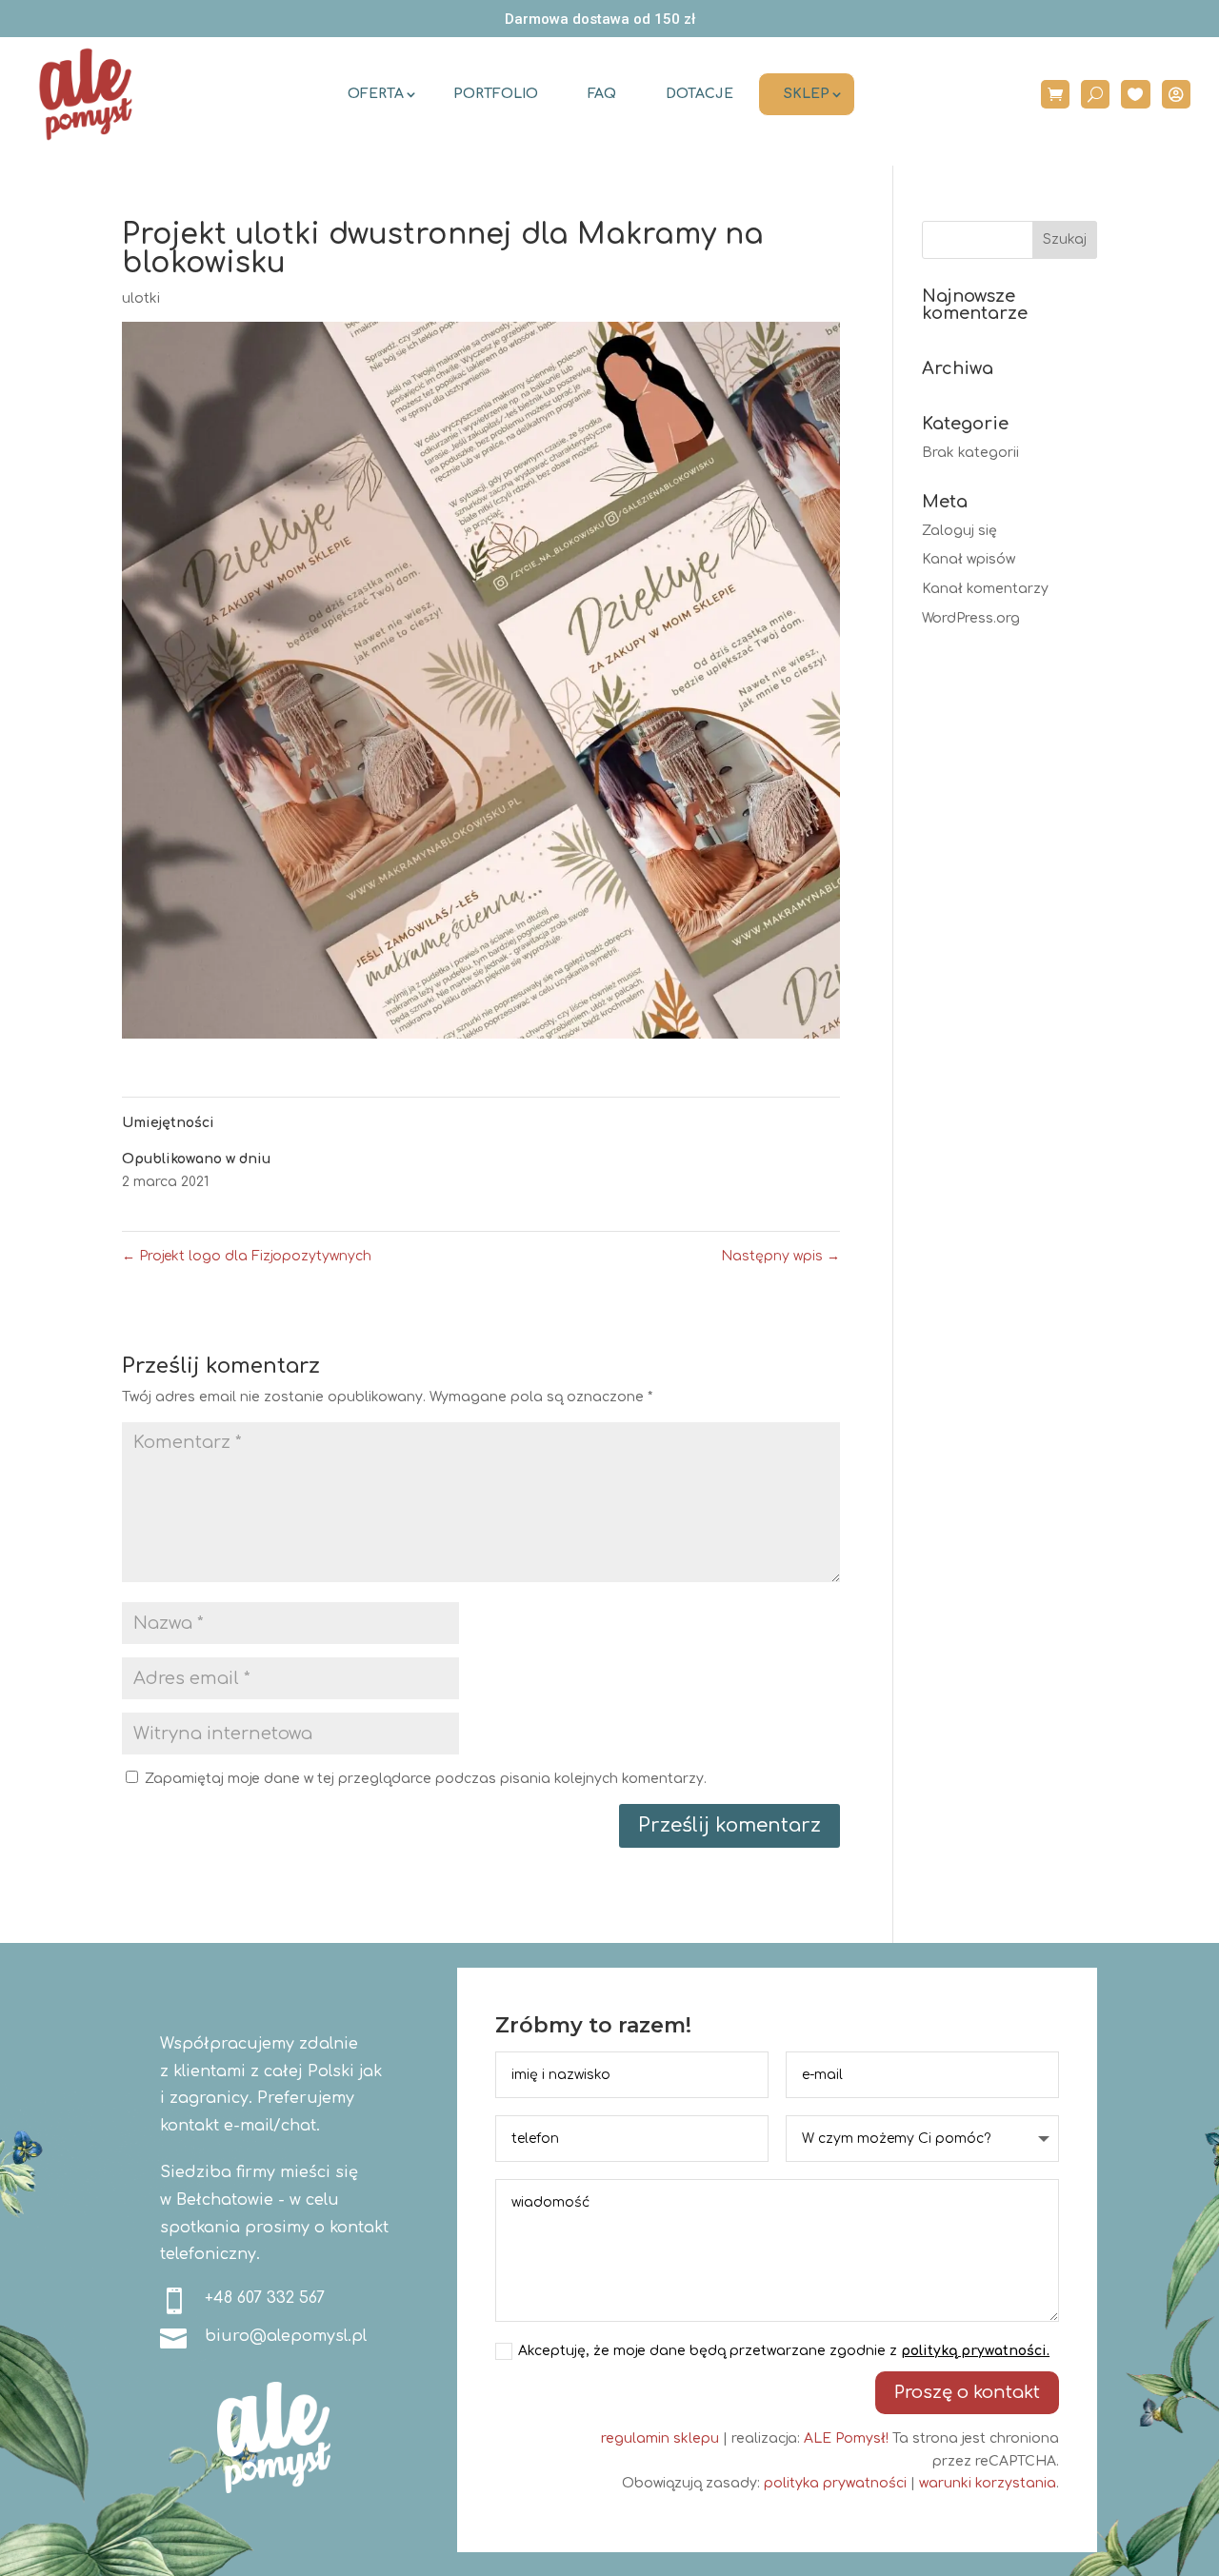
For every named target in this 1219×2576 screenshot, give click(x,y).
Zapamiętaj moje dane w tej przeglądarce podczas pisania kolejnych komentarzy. (426, 1779)
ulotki (141, 298)
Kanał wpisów (969, 559)
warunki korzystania (988, 2483)
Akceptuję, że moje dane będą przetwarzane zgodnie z (784, 2351)
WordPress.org (971, 618)
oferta (376, 94)
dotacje (699, 94)
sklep (807, 94)
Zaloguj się (959, 531)
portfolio (496, 94)
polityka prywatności (835, 2483)
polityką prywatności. (975, 2351)
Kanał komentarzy (985, 589)
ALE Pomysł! (846, 2438)
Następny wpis (780, 1256)
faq (602, 94)
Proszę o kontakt (967, 2392)
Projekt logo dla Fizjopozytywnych (247, 1256)
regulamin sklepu (660, 2438)
